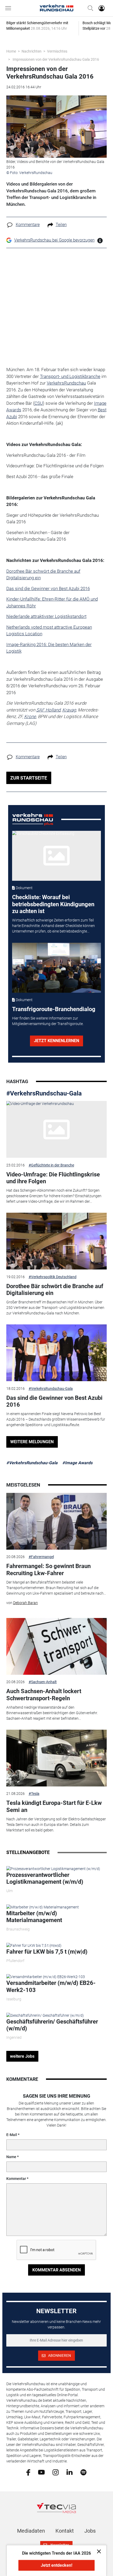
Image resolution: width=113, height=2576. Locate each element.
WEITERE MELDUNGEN (32, 1442)
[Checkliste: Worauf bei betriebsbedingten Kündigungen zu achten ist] (56, 856)
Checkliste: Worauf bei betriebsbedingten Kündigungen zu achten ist (53, 904)
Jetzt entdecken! (56, 2565)
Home (11, 51)
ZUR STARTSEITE (29, 778)
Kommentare (28, 225)
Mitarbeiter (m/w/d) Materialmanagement (34, 1917)
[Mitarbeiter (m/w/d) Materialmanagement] (43, 1907)
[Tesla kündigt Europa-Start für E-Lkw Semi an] (57, 1758)
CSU (39, 403)
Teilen (61, 225)
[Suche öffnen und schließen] (89, 8)
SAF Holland (48, 710)
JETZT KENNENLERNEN (56, 1041)
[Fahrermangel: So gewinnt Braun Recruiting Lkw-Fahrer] (57, 1521)
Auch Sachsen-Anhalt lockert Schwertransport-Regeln (44, 1695)
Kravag (69, 710)
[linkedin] (70, 2472)
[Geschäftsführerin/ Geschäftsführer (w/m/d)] (45, 2015)
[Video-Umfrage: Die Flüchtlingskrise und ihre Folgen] (57, 1129)
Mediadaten (31, 2531)
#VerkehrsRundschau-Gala (44, 1093)
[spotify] (83, 2472)
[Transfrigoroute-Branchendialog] (56, 968)
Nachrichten (32, 51)
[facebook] (28, 2472)
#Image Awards (77, 1463)
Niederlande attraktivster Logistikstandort (46, 616)
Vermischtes (57, 51)
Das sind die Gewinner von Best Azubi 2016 (48, 588)
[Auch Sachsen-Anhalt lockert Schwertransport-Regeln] (57, 1646)
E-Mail (12, 2135)
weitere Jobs (22, 2056)
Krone (30, 716)
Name (11, 2157)
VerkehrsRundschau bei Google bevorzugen (54, 240)
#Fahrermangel (41, 1557)
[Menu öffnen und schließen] (9, 8)
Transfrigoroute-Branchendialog (54, 1009)
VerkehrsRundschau (66, 383)
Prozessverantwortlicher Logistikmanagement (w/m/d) (45, 1878)
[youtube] (41, 2472)
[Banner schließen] (97, 2551)
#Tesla (34, 1794)
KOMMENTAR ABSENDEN (56, 2270)
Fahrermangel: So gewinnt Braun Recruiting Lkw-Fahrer (48, 1569)
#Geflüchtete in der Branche (51, 1165)
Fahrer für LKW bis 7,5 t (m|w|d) (47, 1952)
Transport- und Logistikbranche (70, 376)
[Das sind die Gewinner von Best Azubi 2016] (57, 1353)
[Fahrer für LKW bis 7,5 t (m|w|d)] (34, 1945)
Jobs (90, 2531)
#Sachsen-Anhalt (43, 1682)
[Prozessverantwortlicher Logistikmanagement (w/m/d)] (53, 1868)
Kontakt (65, 2531)
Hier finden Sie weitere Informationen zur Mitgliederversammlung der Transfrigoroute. (48, 1021)
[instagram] (56, 2472)
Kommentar (16, 2179)
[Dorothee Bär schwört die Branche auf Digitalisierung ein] (57, 1241)
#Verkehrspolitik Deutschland (53, 1277)
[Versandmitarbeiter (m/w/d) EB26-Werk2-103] (46, 1977)
